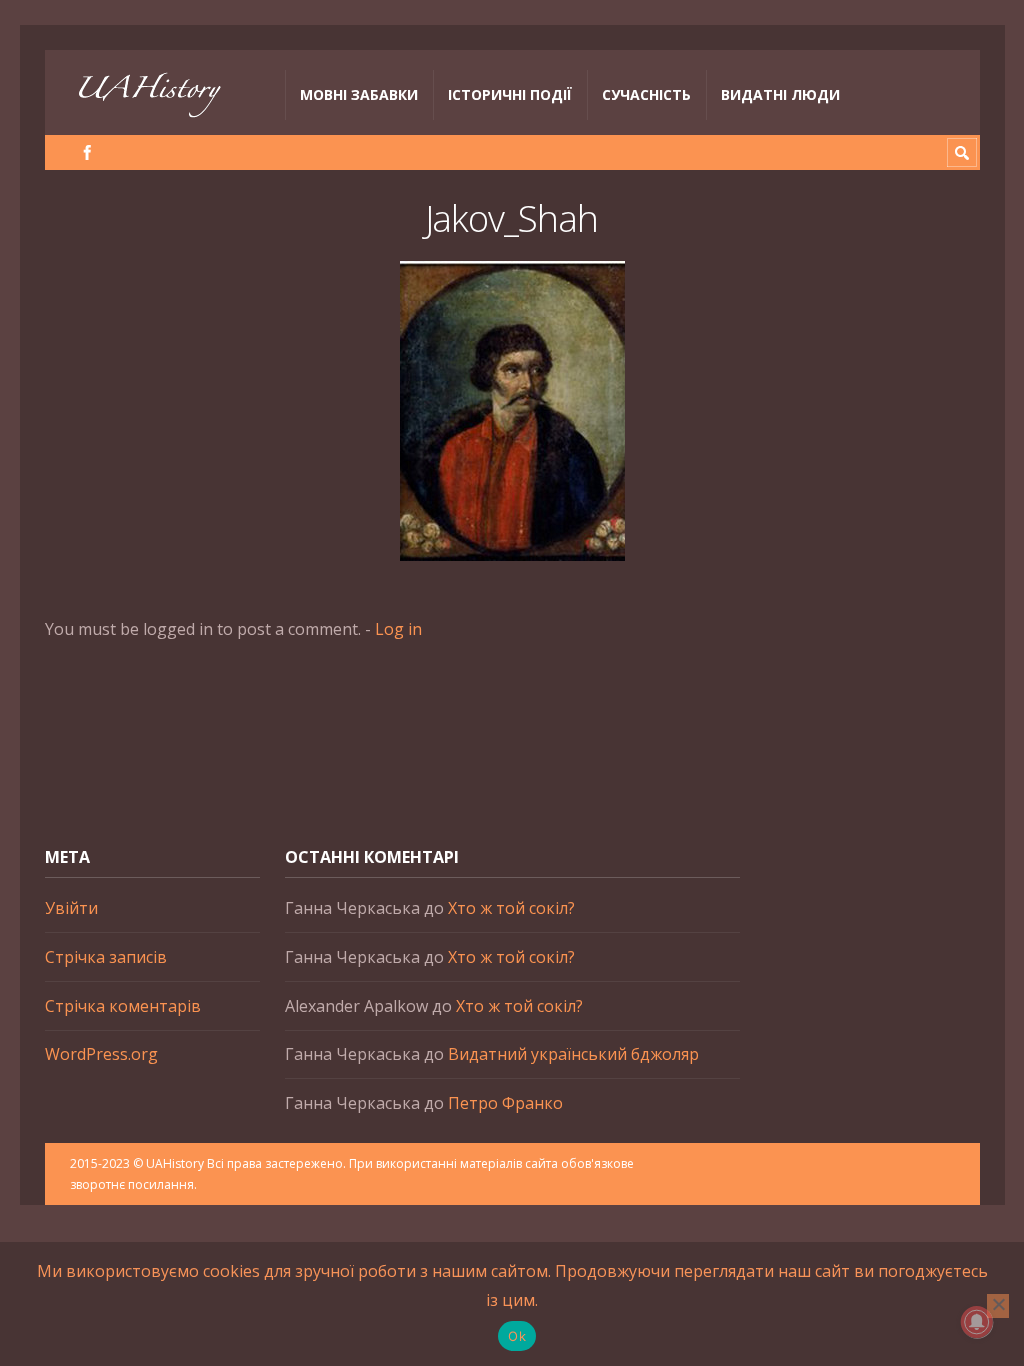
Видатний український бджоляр (573, 1054)
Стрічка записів (106, 957)
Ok (517, 1336)
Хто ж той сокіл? (511, 908)
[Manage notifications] (977, 1322)
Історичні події (510, 94)
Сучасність (646, 94)
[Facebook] (87, 152)
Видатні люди (780, 94)
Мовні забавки (359, 94)
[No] (998, 1306)
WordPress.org (101, 1054)
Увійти (71, 908)
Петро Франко (505, 1103)
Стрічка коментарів (123, 1006)
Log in (398, 629)
